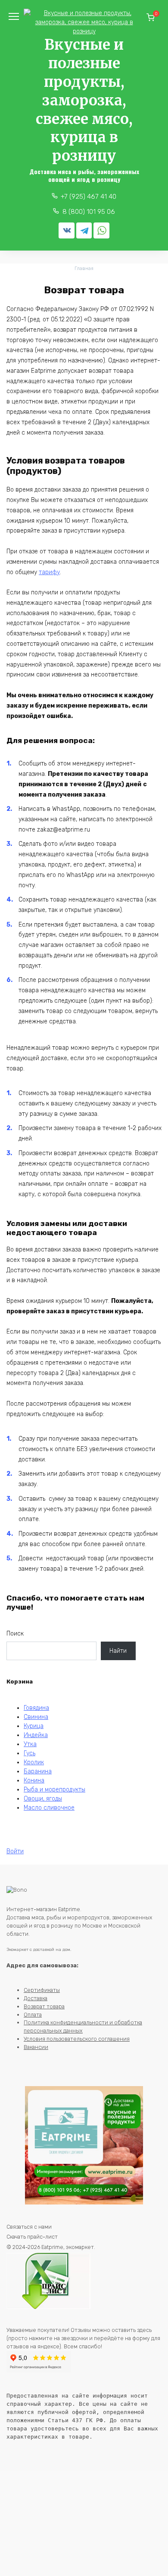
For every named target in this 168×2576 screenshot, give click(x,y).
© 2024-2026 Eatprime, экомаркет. (51, 2247)
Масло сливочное (49, 1808)
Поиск (15, 1634)
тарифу (49, 572)
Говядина (36, 1708)
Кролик (34, 1762)
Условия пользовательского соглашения (77, 2039)
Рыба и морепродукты (54, 1790)
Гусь (30, 1753)
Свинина (36, 1717)
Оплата (33, 2015)
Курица (34, 1726)
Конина (34, 1780)
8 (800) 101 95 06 (89, 212)
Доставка (36, 1998)
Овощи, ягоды (43, 1799)
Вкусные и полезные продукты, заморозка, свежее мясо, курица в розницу (84, 100)
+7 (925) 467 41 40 (89, 197)
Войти (15, 1851)
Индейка (36, 1735)
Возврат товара (44, 2006)
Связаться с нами (29, 2227)
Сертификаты (42, 1990)
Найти (118, 1651)
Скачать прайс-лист (32, 2237)
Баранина (38, 1771)
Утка (30, 1744)
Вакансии (36, 2047)
